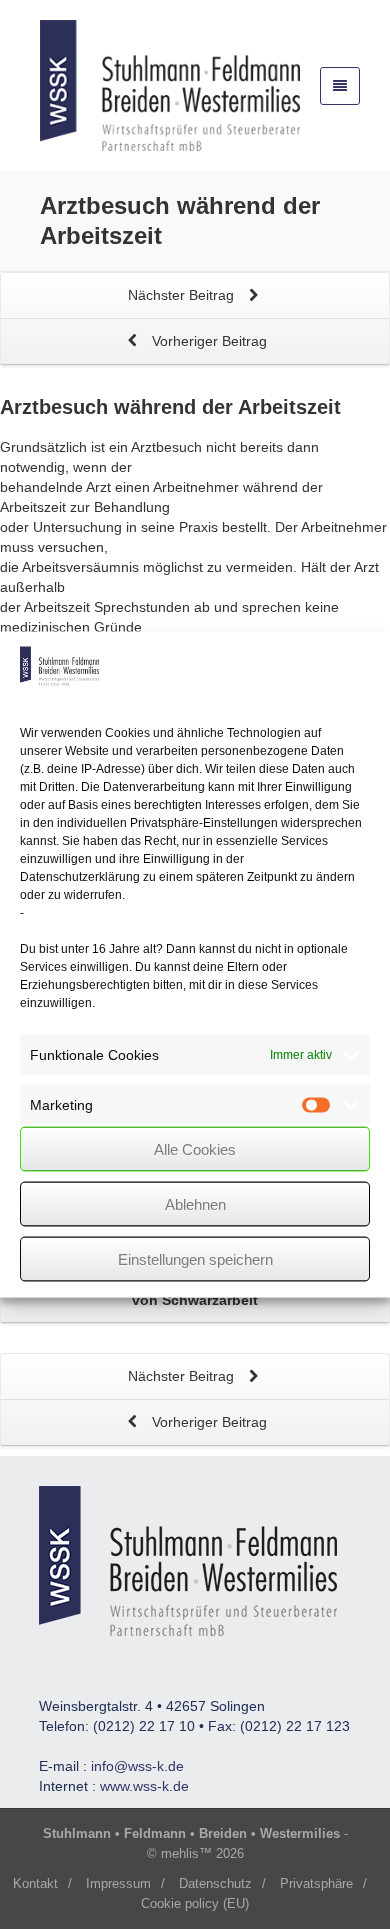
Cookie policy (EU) (195, 1903)
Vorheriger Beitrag (207, 341)
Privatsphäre (316, 1883)
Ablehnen (195, 1203)
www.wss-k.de (144, 1786)
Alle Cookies (195, 1148)
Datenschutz (215, 1883)
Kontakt (35, 1883)
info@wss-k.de (137, 1766)
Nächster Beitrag (183, 295)
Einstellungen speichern (195, 1258)
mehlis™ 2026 (202, 1853)
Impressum (118, 1883)
